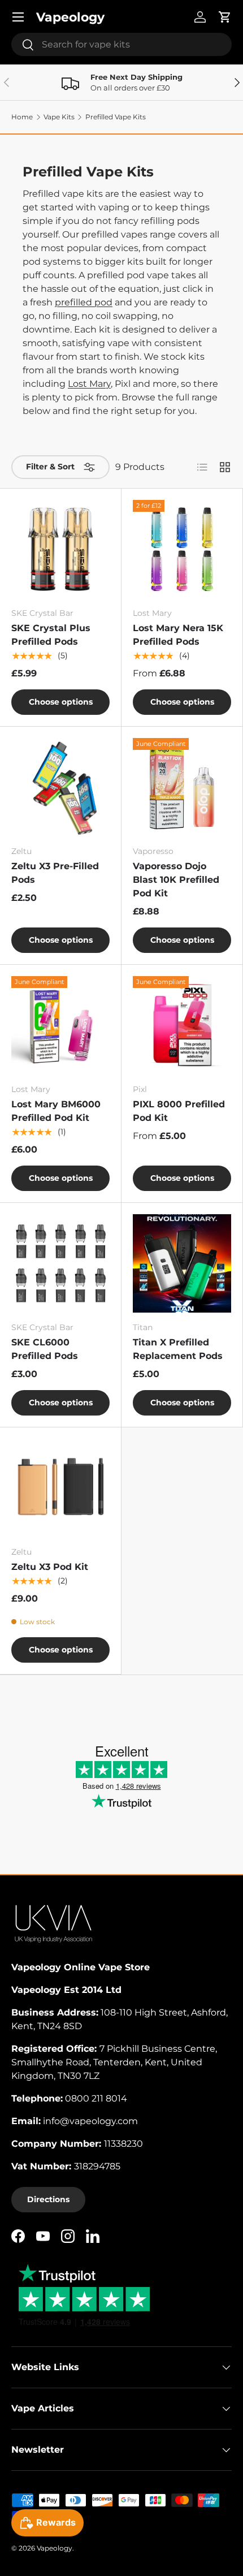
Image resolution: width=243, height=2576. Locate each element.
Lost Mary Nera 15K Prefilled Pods (178, 635)
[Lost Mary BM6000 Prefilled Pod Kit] (60, 1025)
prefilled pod (84, 302)
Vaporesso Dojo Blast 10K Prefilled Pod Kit (176, 880)
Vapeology (55, 2548)
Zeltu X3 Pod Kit (50, 1567)
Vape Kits (59, 117)
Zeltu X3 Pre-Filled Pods (55, 873)
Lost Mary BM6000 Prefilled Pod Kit (56, 1111)
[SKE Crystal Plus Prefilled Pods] (60, 549)
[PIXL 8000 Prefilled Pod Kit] (182, 1025)
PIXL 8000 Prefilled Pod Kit (179, 1111)
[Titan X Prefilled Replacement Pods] (182, 1263)
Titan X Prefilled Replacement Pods (178, 1349)
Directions (48, 2199)
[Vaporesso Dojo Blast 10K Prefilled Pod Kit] (182, 787)
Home (22, 117)
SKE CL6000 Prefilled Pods (45, 1349)
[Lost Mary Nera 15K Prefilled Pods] (182, 549)
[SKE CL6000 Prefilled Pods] (60, 1263)
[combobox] (121, 44)
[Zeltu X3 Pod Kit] (60, 1488)
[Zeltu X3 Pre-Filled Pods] (60, 787)
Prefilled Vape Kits (116, 117)
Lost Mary (89, 384)
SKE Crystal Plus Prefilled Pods (51, 635)
